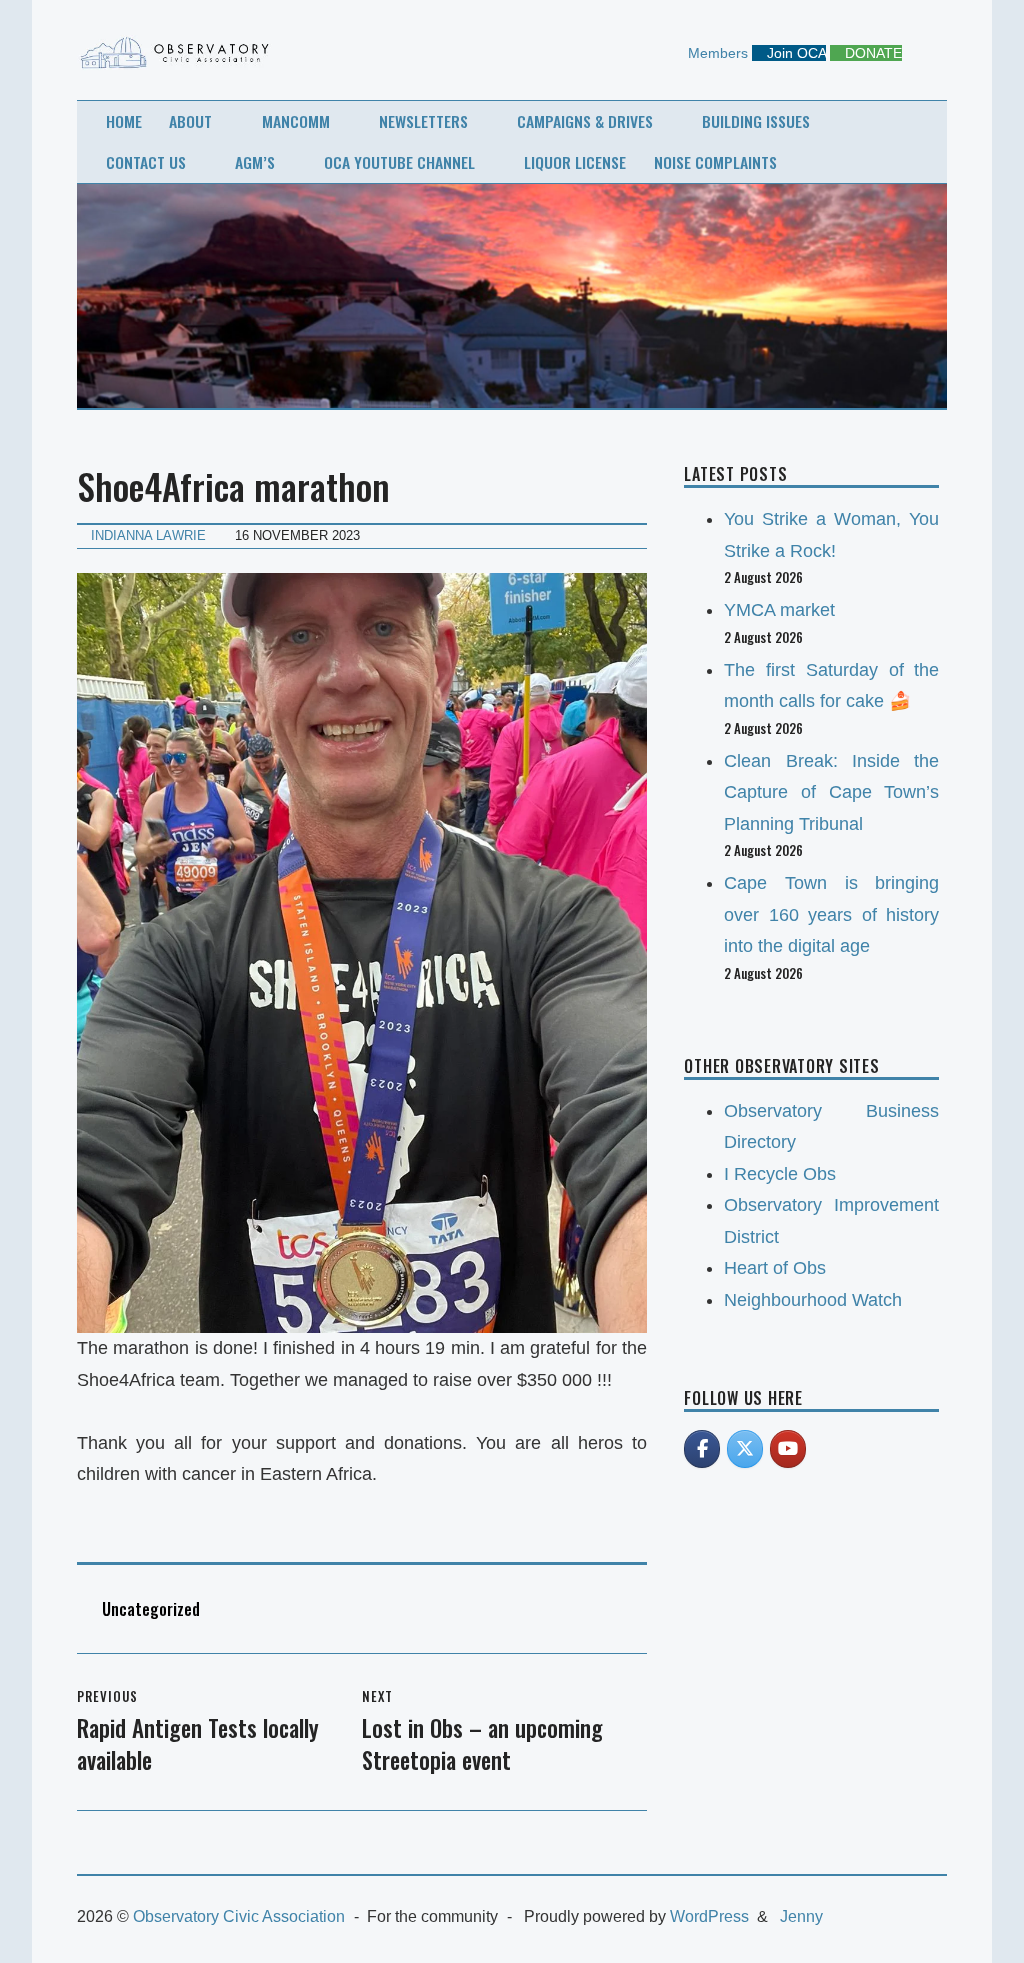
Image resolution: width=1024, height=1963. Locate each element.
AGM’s (255, 162)
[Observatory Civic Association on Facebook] (702, 1449)
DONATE (871, 53)
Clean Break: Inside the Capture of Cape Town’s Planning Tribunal (831, 792)
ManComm (296, 121)
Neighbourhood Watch (813, 1300)
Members (716, 53)
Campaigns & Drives (585, 121)
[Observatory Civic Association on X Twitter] (745, 1449)
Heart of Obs (775, 1268)
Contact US (146, 162)
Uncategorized (151, 1609)
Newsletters (423, 121)
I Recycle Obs (780, 1174)
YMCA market (779, 610)
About (190, 121)
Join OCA (794, 53)
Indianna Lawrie (148, 535)
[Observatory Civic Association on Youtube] (788, 1449)
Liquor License (575, 162)
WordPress (709, 1916)
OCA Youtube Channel (399, 162)
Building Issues (756, 121)
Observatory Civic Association (239, 1916)
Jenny (801, 1916)
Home (124, 121)
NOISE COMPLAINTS (715, 162)
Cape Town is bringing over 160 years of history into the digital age (831, 914)
